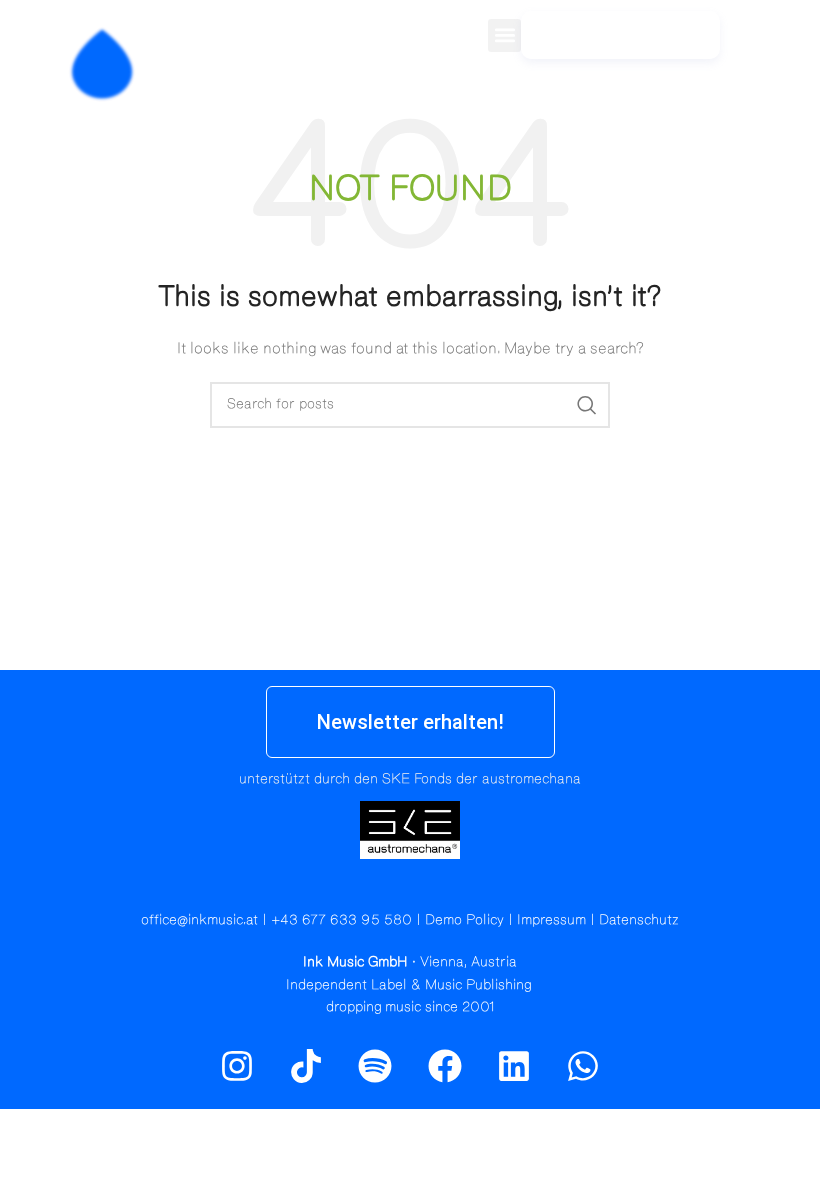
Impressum (551, 920)
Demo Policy (464, 920)
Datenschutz (639, 920)
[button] (504, 35)
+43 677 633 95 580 (341, 920)
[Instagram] (750, 45)
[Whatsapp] (583, 1065)
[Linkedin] (514, 1065)
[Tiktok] (306, 1065)
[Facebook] (445, 1065)
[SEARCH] (587, 405)
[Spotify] (793, 45)
